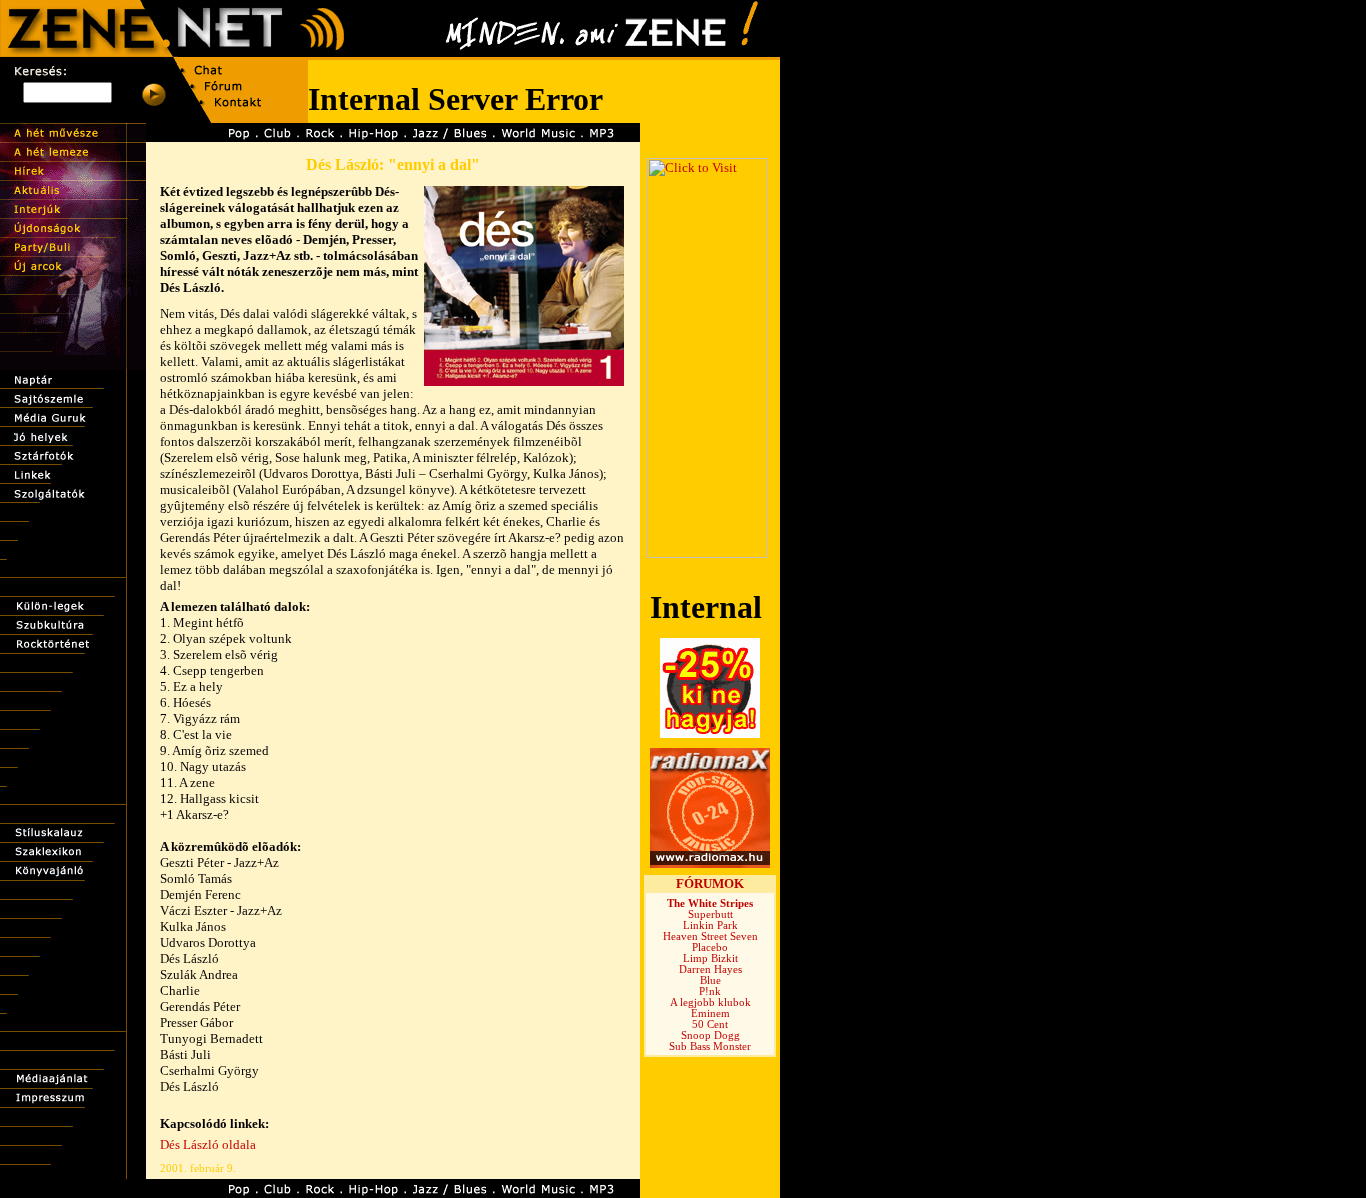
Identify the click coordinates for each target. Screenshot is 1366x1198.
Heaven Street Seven (710, 936)
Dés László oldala (208, 1144)
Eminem (710, 1013)
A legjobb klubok (710, 1002)
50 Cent (710, 1024)
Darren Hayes (710, 969)
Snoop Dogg (710, 1035)
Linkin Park (710, 925)
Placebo (710, 947)
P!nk (710, 991)
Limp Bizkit (710, 958)
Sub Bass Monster (710, 1046)
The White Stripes (710, 903)
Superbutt (710, 914)
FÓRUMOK (710, 883)
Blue (710, 980)
